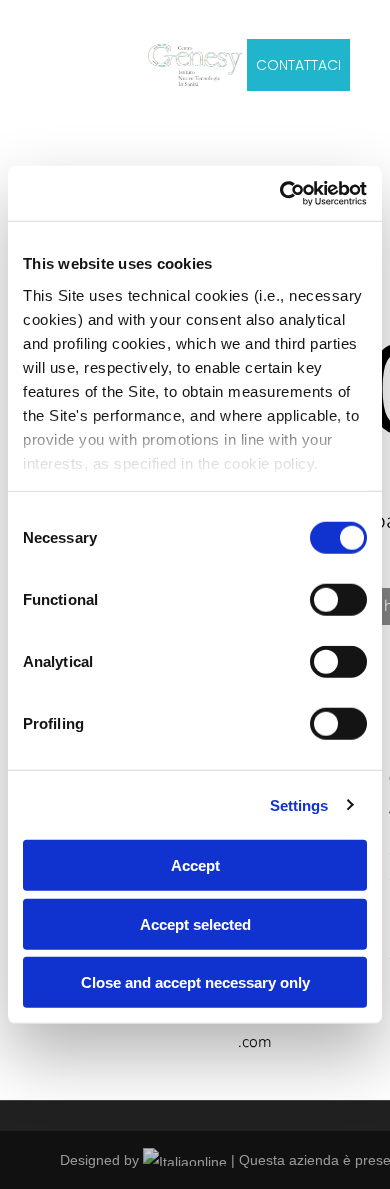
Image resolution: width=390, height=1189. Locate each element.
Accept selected (195, 923)
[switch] (338, 600)
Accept (195, 865)
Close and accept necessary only (195, 982)
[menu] (30, 53)
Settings (299, 804)
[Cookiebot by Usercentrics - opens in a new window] (280, 193)
